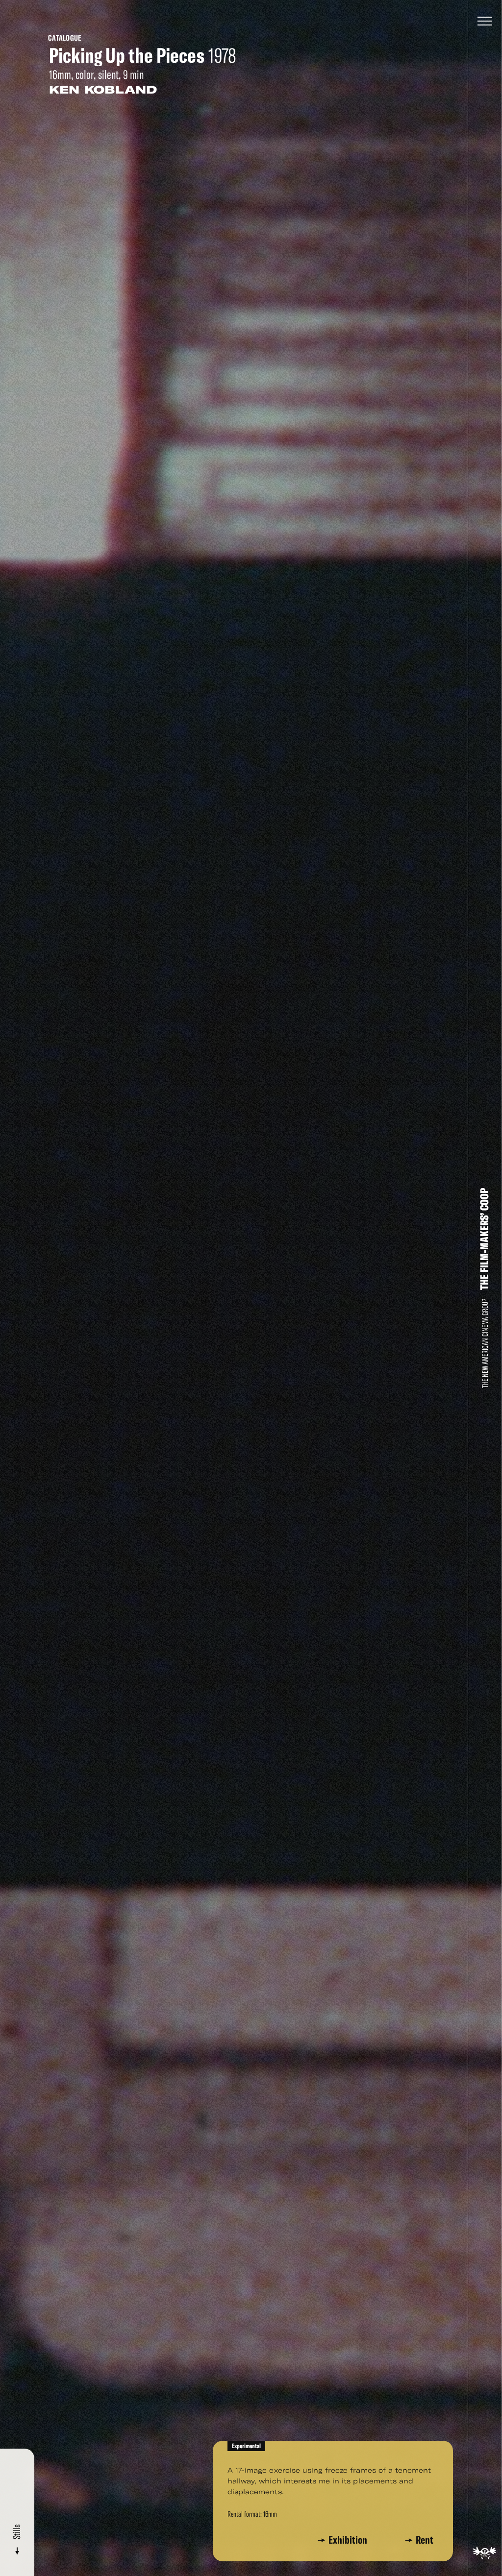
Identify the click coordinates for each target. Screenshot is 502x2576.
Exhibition (350, 2540)
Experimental (246, 2446)
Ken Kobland (103, 90)
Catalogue (65, 38)
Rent (425, 2540)
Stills (17, 2533)
